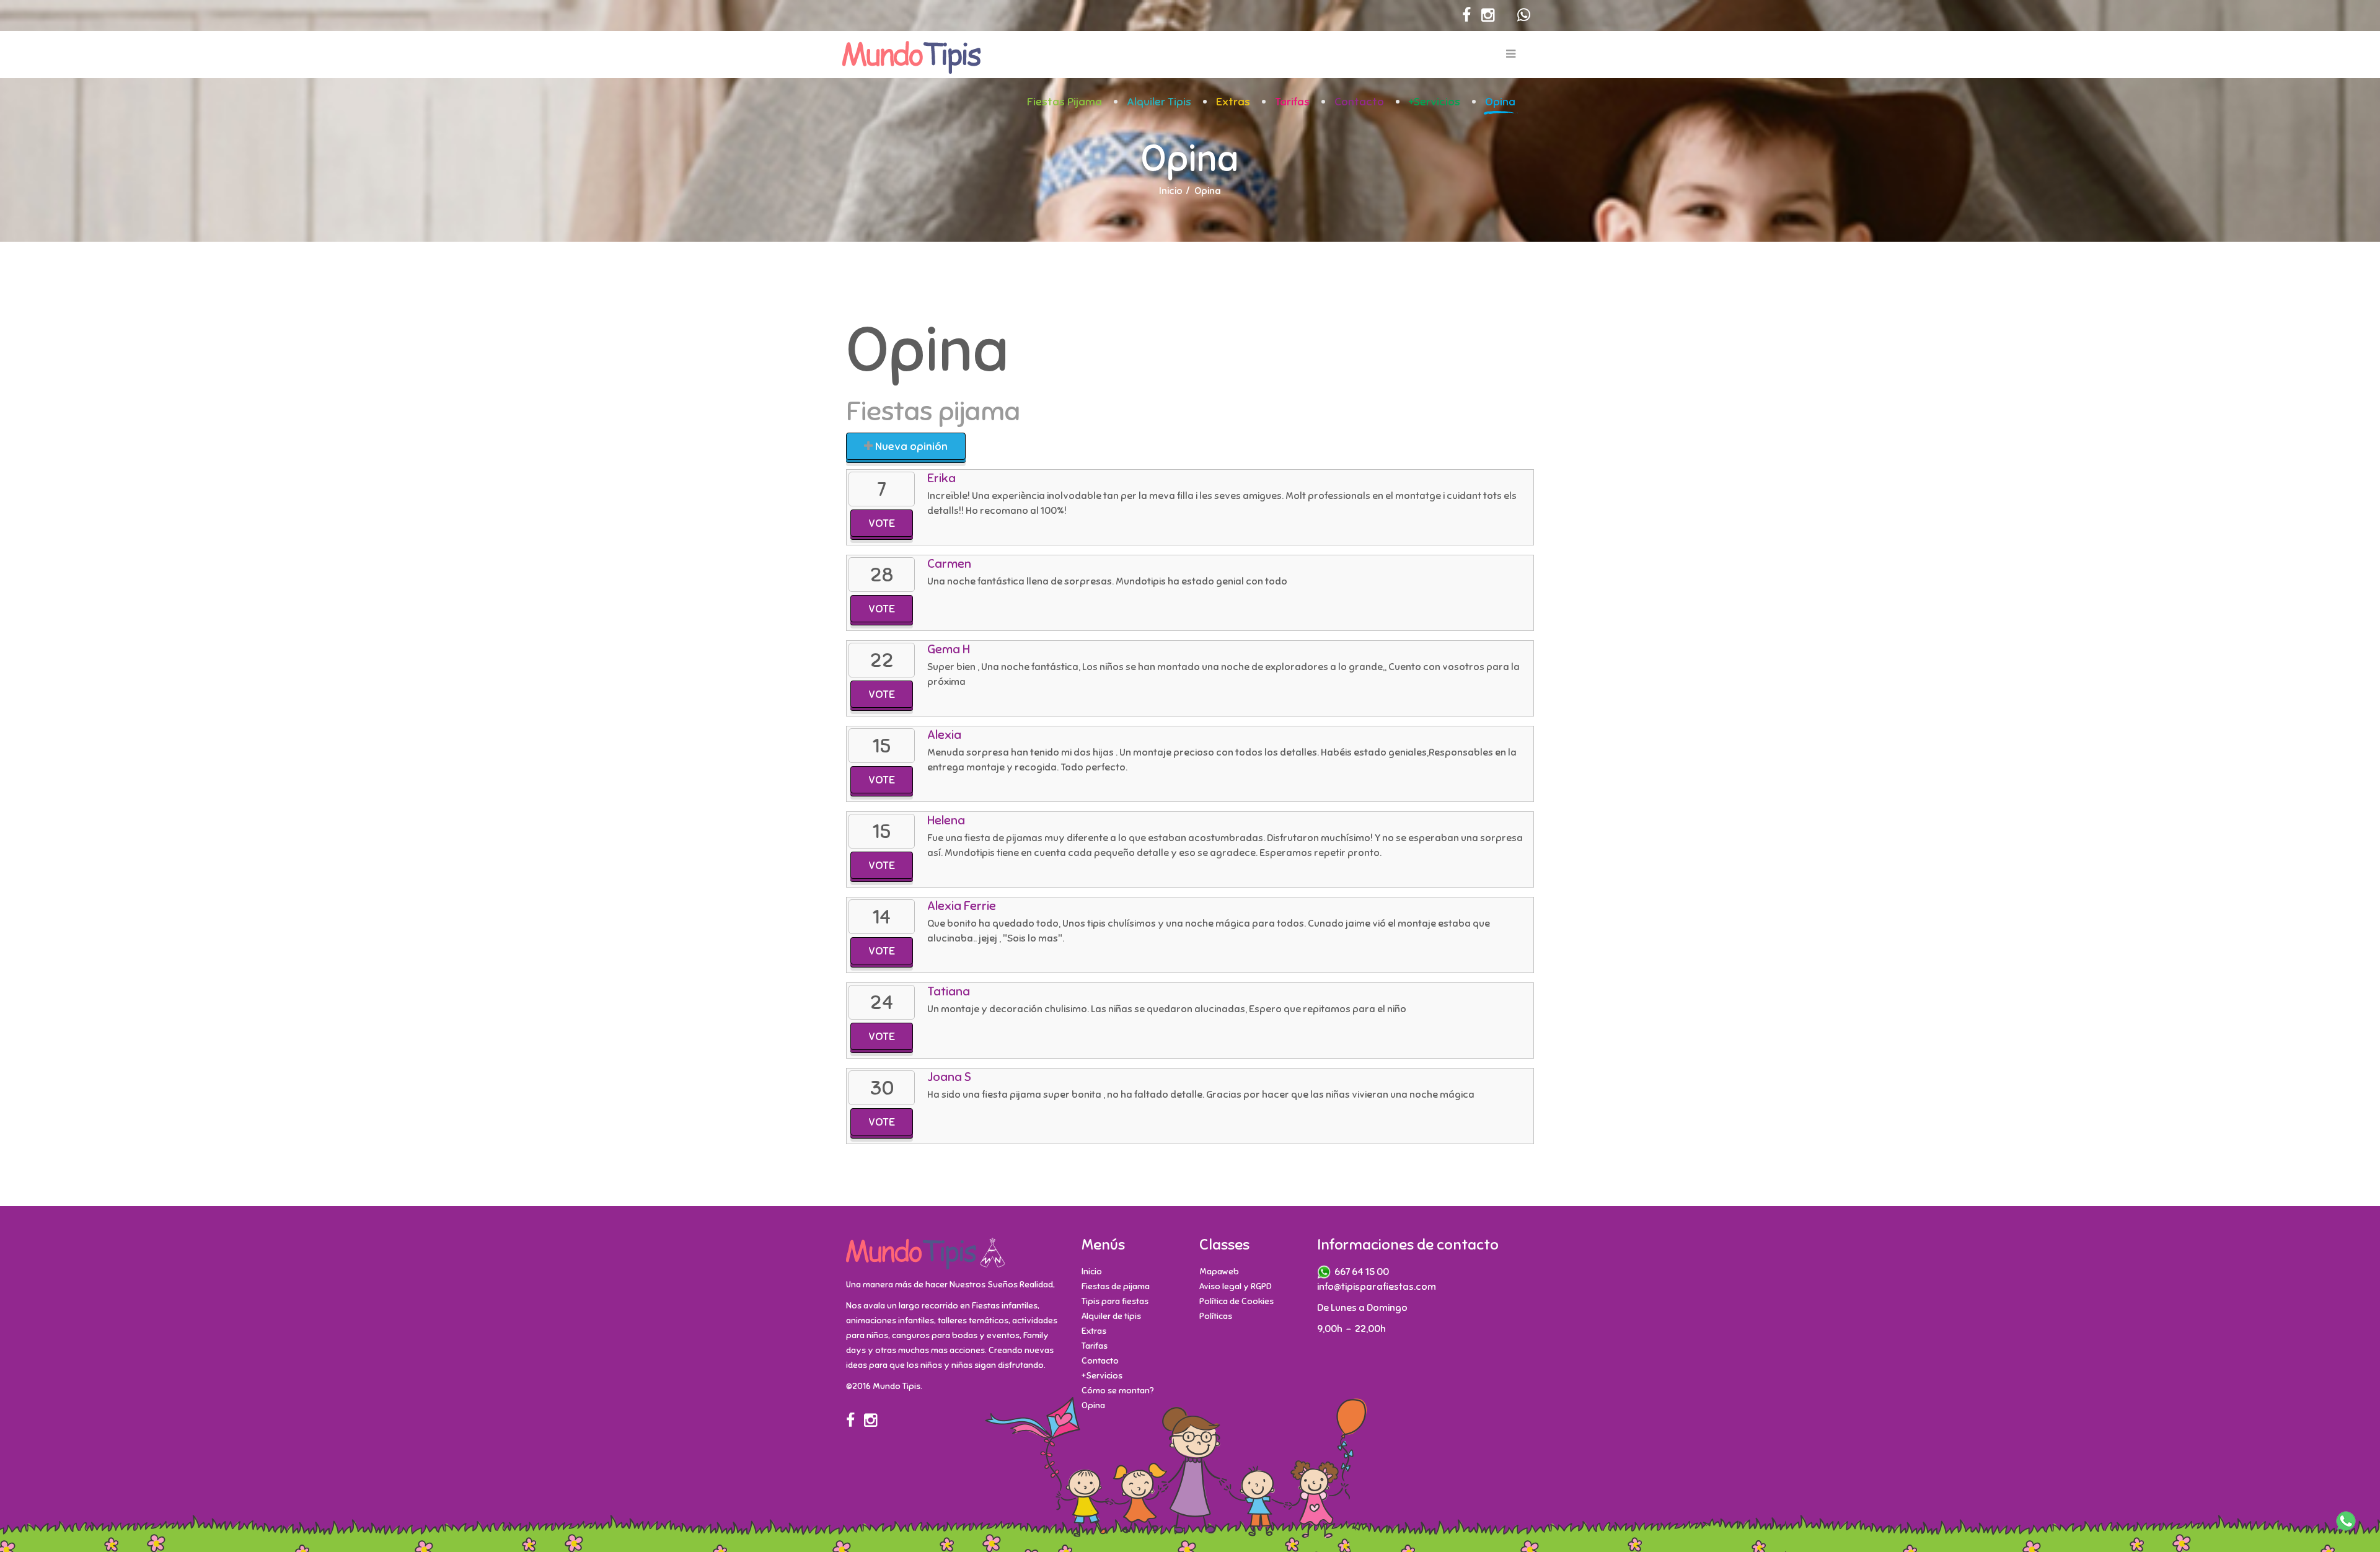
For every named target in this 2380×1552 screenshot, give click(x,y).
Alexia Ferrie (962, 906)
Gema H (949, 649)
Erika (941, 478)
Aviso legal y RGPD (1236, 1286)
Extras (1233, 102)
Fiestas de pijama (1116, 1286)
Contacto (1359, 102)
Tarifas (1292, 102)
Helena (946, 820)
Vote (882, 523)
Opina (1500, 102)
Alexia (944, 735)
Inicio (1171, 191)
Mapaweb (1219, 1272)
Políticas (1216, 1316)
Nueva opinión (910, 446)
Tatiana (949, 991)
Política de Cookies (1236, 1301)
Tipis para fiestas (1115, 1301)
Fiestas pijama (1064, 102)
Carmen (949, 564)
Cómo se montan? (1118, 1391)
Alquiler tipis (1159, 102)
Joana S (949, 1077)
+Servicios (1435, 102)
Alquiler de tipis (1111, 1316)
